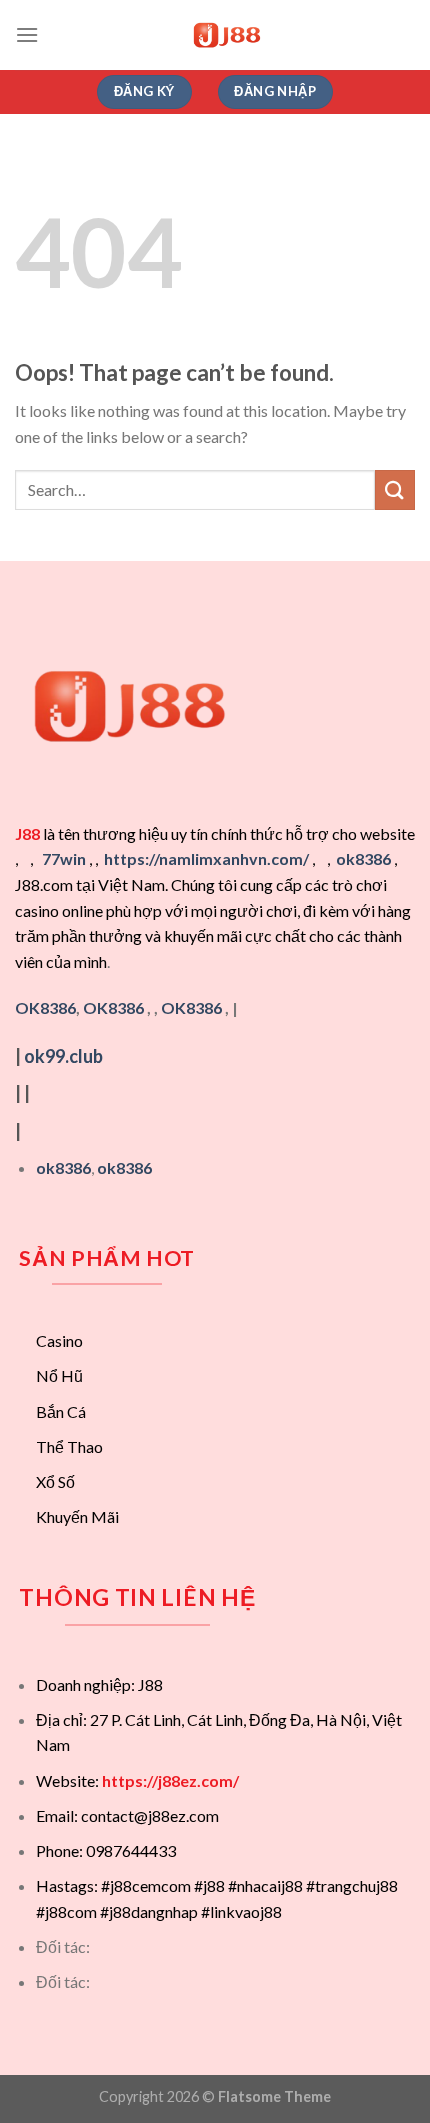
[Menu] (27, 34)
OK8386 (113, 1007)
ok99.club (63, 1056)
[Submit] (395, 489)
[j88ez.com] (227, 35)
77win (64, 858)
